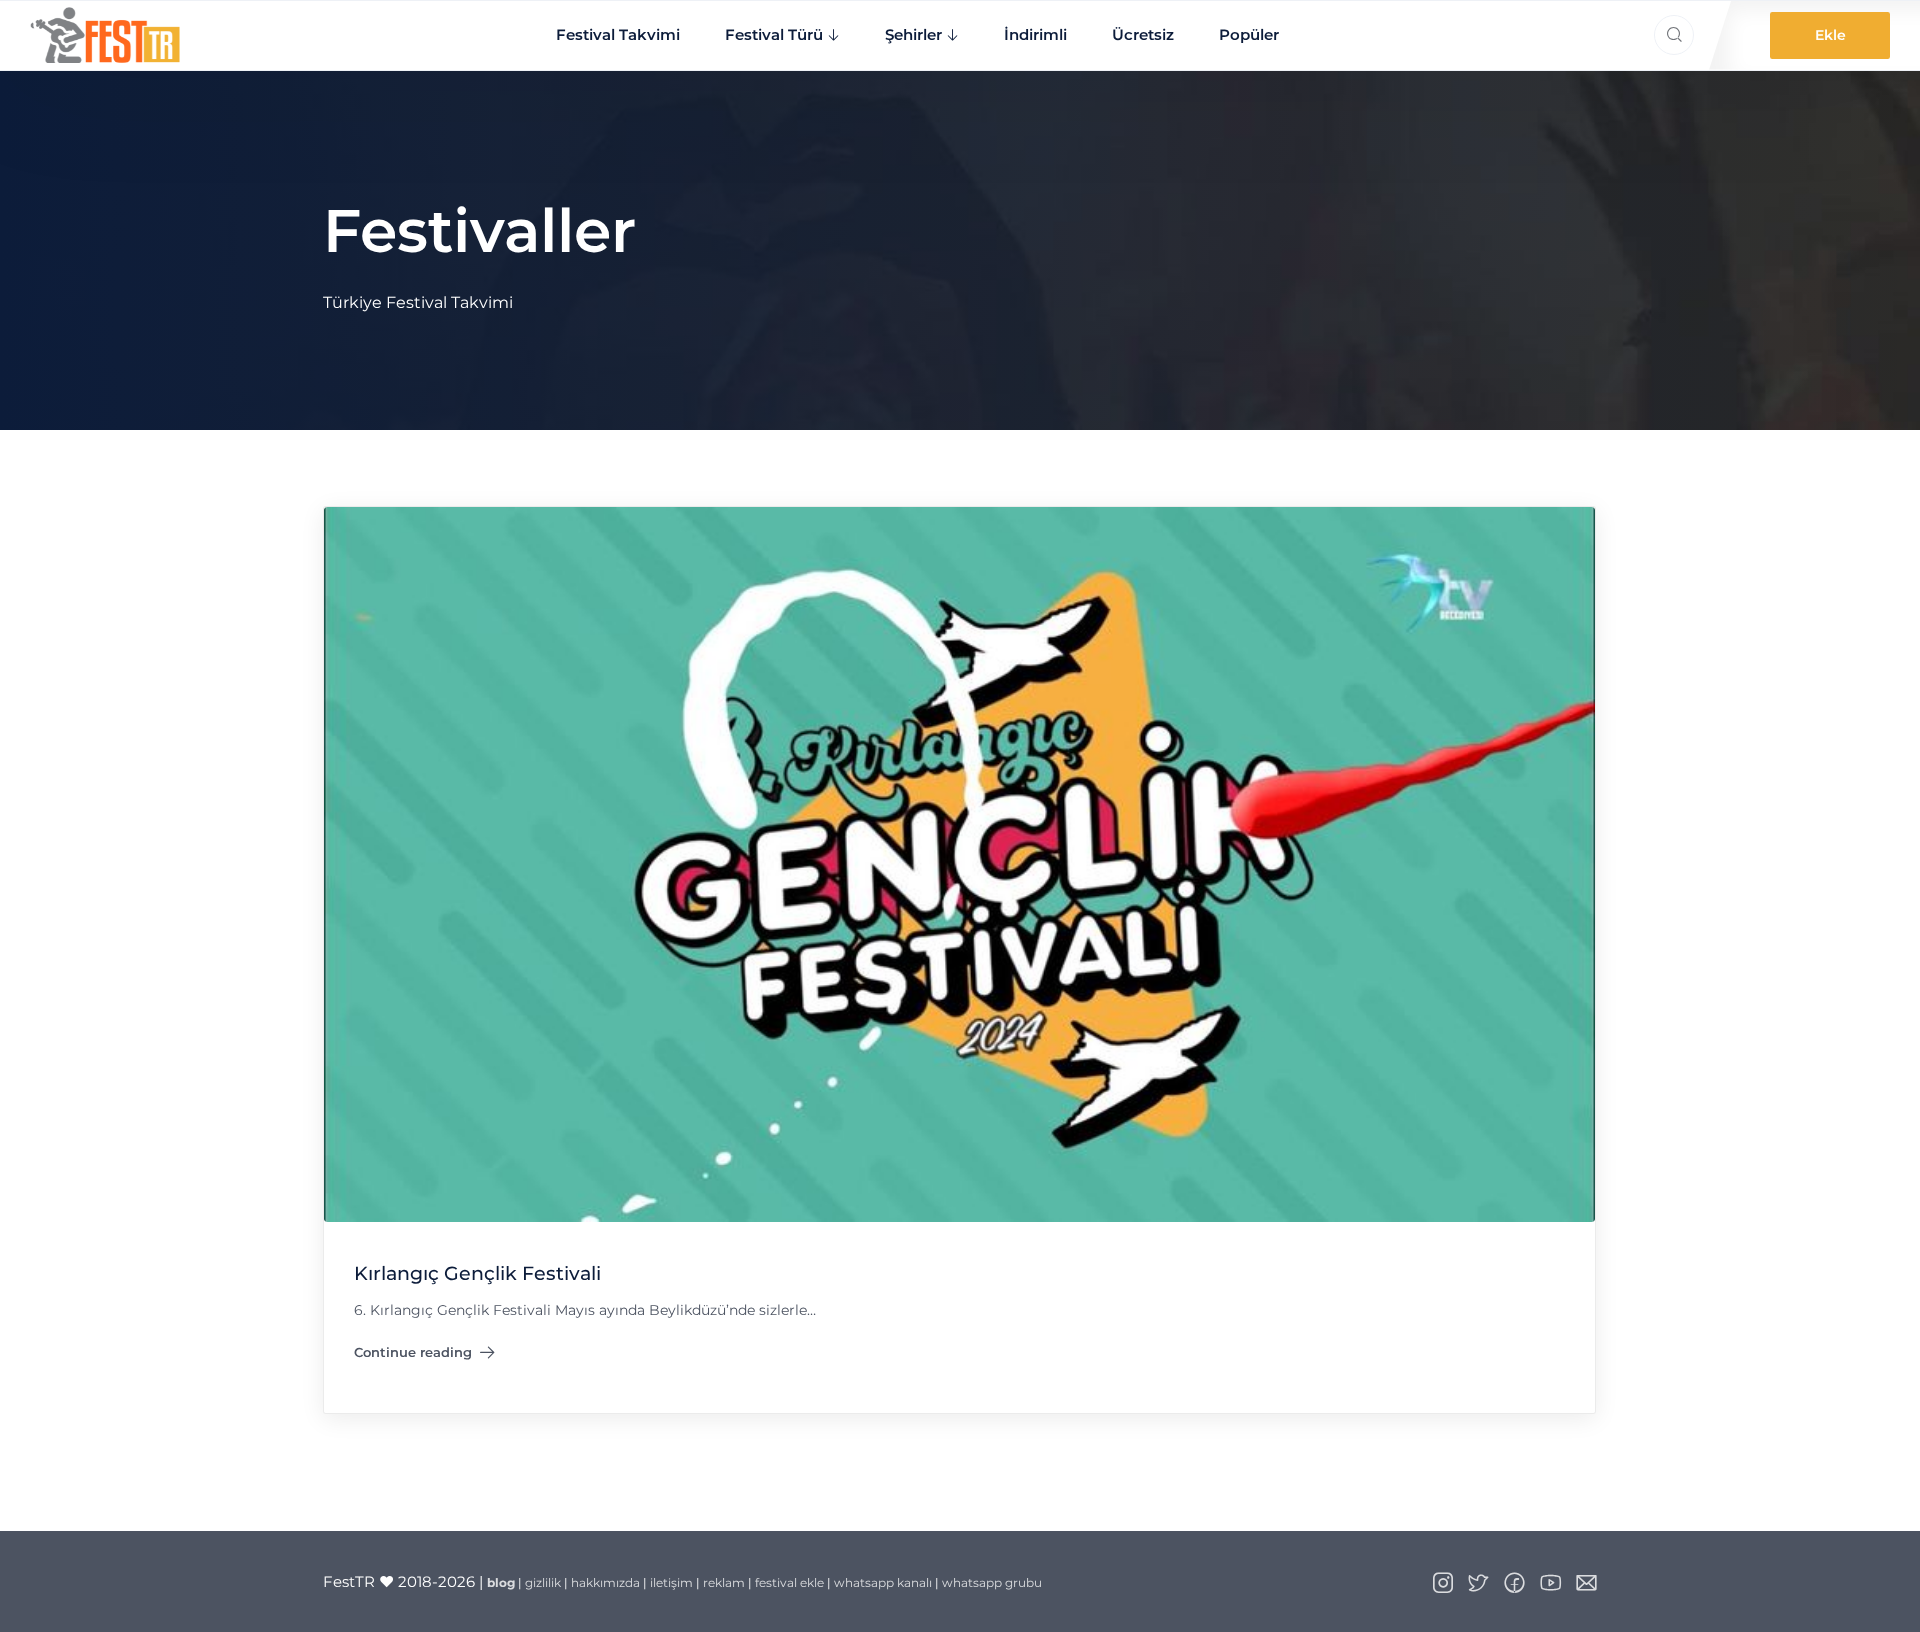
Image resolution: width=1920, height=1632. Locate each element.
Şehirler (913, 34)
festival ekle (789, 1582)
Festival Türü (774, 34)
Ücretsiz (1143, 34)
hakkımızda (605, 1582)
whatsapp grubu (992, 1582)
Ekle (1830, 35)
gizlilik (543, 1582)
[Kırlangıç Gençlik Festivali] (959, 863)
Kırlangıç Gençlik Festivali (477, 1273)
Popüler (1249, 34)
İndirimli (1035, 34)
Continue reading (424, 1357)
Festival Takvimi (618, 34)
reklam (724, 1582)
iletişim (671, 1582)
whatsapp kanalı (883, 1582)
